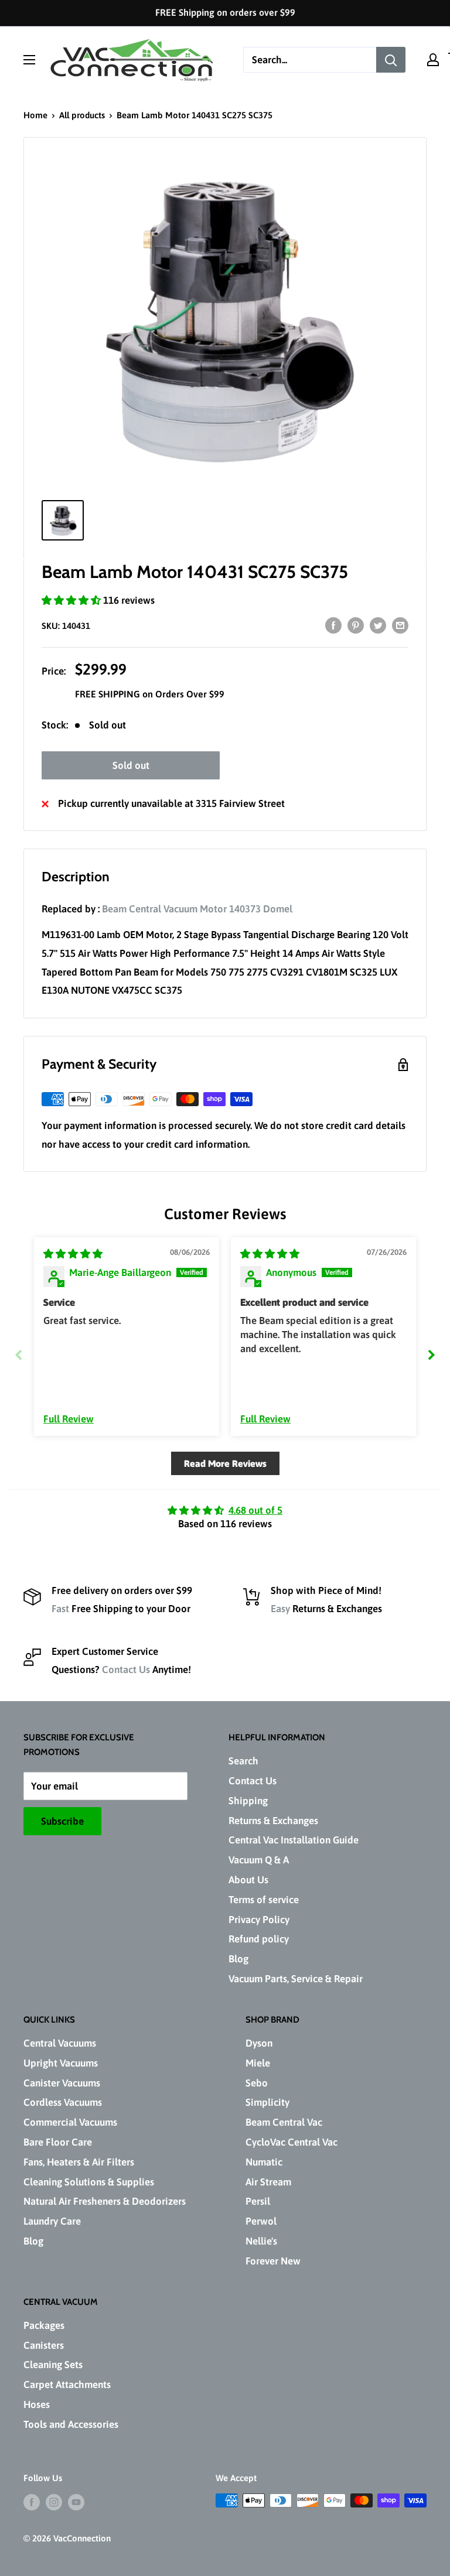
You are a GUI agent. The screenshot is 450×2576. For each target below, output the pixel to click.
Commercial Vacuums (70, 2122)
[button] (72, 600)
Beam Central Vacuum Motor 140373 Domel (197, 909)
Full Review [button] (69, 1419)
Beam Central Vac (284, 2122)
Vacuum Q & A (259, 1860)
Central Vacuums (60, 2043)
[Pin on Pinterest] (356, 625)
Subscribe (62, 1821)
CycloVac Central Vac (292, 2142)
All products (82, 115)
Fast (60, 1609)
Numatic (264, 2162)
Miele (258, 2063)
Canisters (44, 2345)
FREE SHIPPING (109, 694)
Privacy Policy (259, 1920)
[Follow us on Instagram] (54, 2502)
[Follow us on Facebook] (32, 2502)
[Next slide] (431, 1355)
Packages (44, 2325)
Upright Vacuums (61, 2063)
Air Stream (268, 2182)
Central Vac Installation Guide (294, 1840)
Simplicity (267, 2102)
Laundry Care (52, 2221)
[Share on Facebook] (333, 625)
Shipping (248, 1801)
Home (35, 115)
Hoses (37, 2404)
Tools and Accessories (71, 2424)
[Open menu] (29, 60)
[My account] (433, 60)
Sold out (131, 765)
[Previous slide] (19, 1355)
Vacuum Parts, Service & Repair (296, 1979)
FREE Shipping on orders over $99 (225, 12)
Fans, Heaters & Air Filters (79, 2162)
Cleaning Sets (53, 2365)
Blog (238, 1959)
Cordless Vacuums (63, 2102)
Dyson (259, 2043)
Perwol (261, 2221)
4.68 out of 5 (255, 1510)
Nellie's (261, 2241)
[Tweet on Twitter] (378, 625)
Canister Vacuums (62, 2083)
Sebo (257, 2083)
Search (243, 1761)
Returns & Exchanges (273, 1821)
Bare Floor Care (58, 2142)
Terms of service (264, 1900)
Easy (280, 1609)
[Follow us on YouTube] (76, 2502)
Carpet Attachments (67, 2385)
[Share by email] (400, 625)
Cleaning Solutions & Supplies (89, 2182)
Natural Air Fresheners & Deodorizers (105, 2201)
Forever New (273, 2261)
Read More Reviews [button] (225, 1463)
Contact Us (126, 1670)
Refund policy (259, 1939)
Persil (258, 2201)
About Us (248, 1880)
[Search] (391, 60)
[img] (73, 1254)
